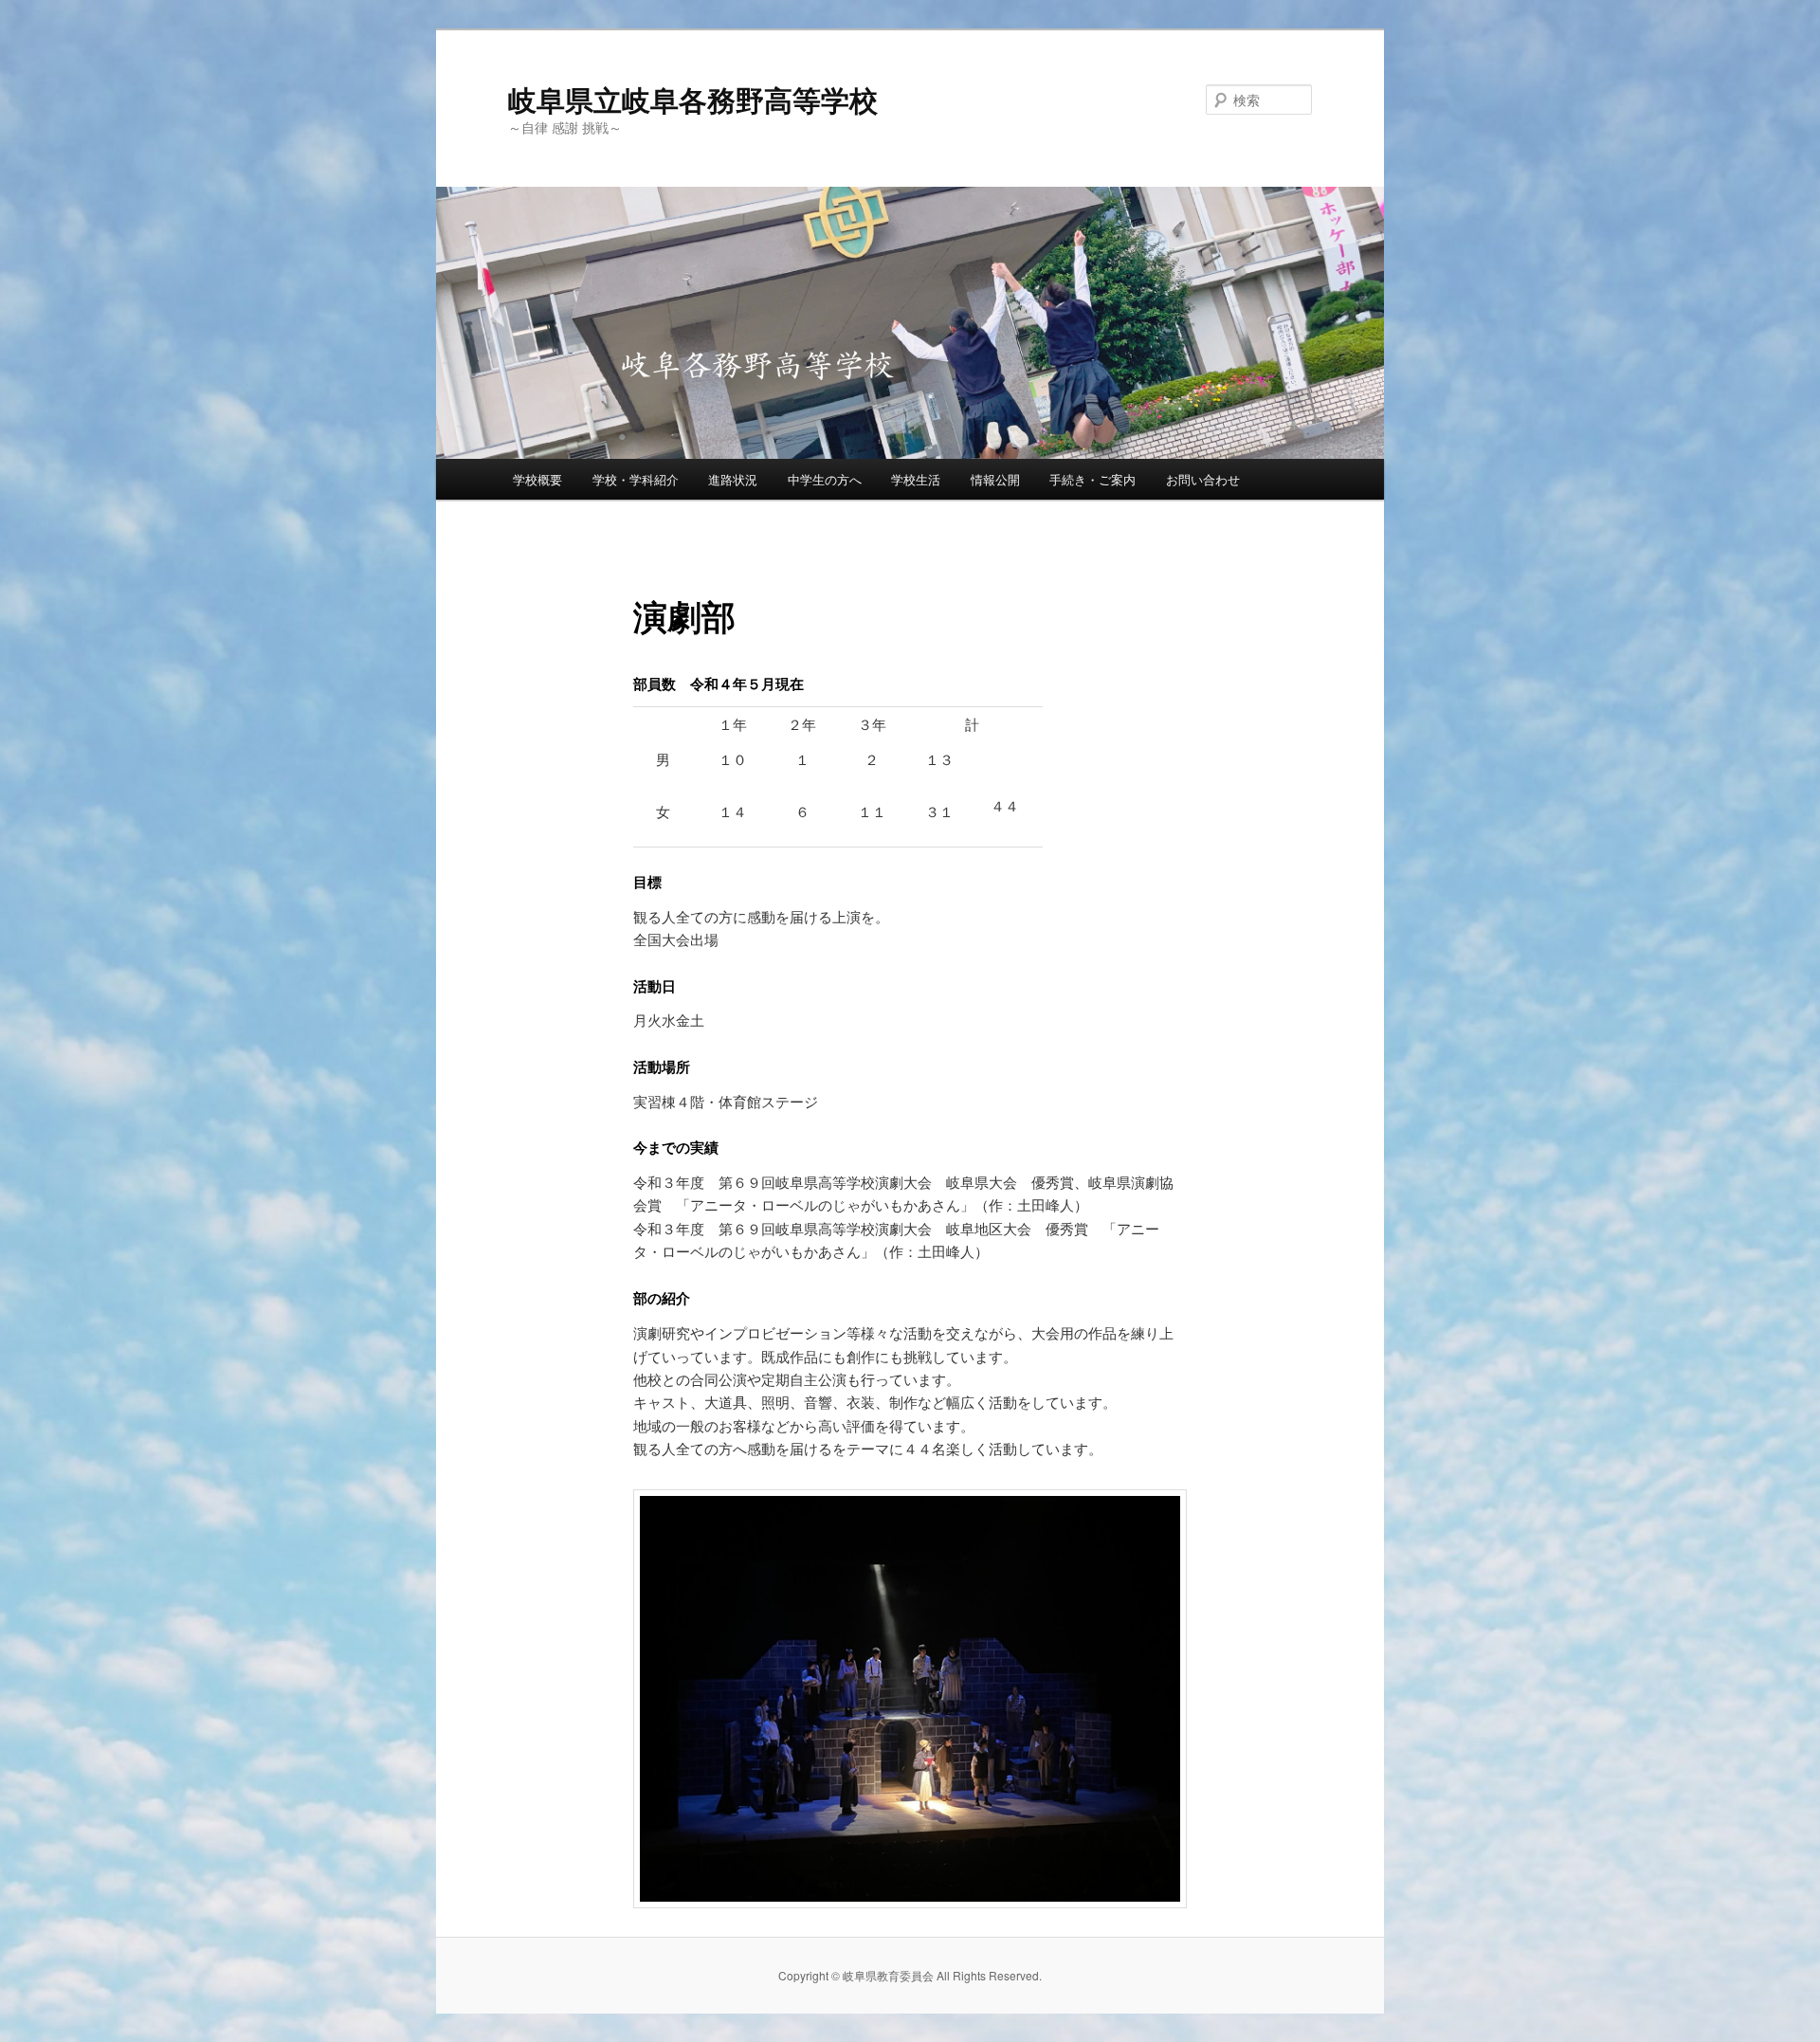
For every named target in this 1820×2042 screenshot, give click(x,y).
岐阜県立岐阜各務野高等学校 (693, 99)
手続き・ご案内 (1092, 479)
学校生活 (916, 479)
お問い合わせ (1203, 479)
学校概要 (537, 479)
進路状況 (733, 479)
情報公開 (995, 479)
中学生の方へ (825, 479)
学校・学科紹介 (636, 479)
